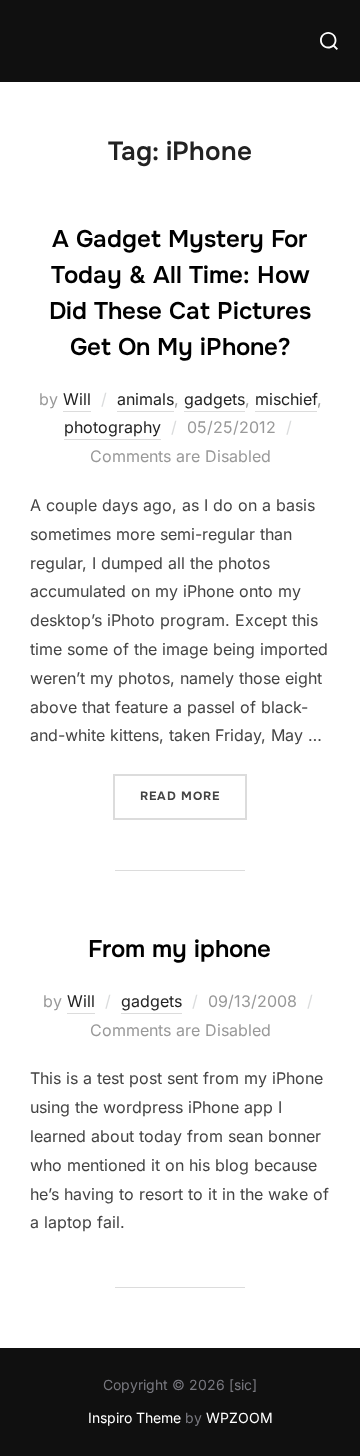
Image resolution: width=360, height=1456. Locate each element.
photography (112, 427)
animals (145, 399)
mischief (286, 399)
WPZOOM (239, 1417)
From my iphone (179, 949)
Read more (193, 795)
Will (77, 399)
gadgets (214, 399)
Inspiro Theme (134, 1417)
